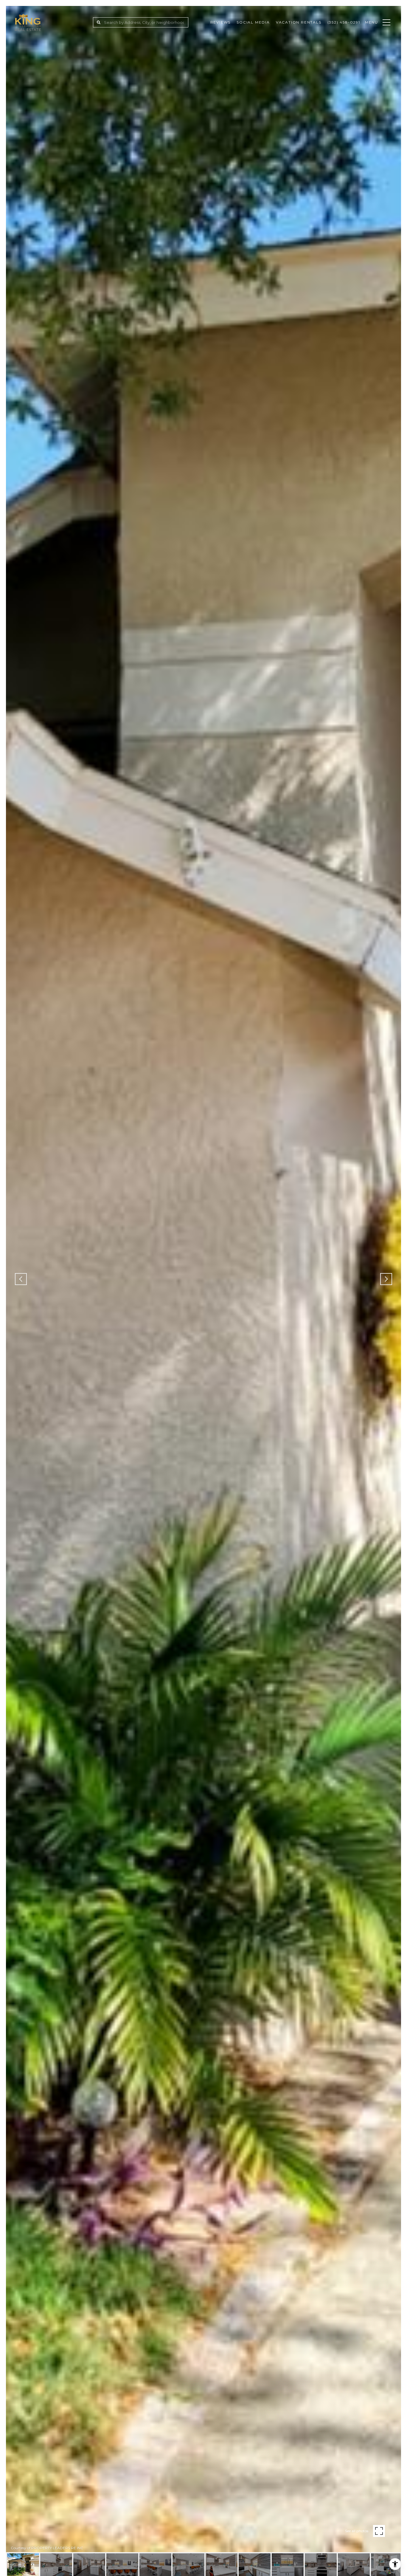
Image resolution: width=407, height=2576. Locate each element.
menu (372, 22)
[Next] (386, 1279)
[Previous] (21, 1279)
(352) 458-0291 (344, 22)
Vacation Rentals (299, 22)
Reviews (221, 22)
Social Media (253, 22)
